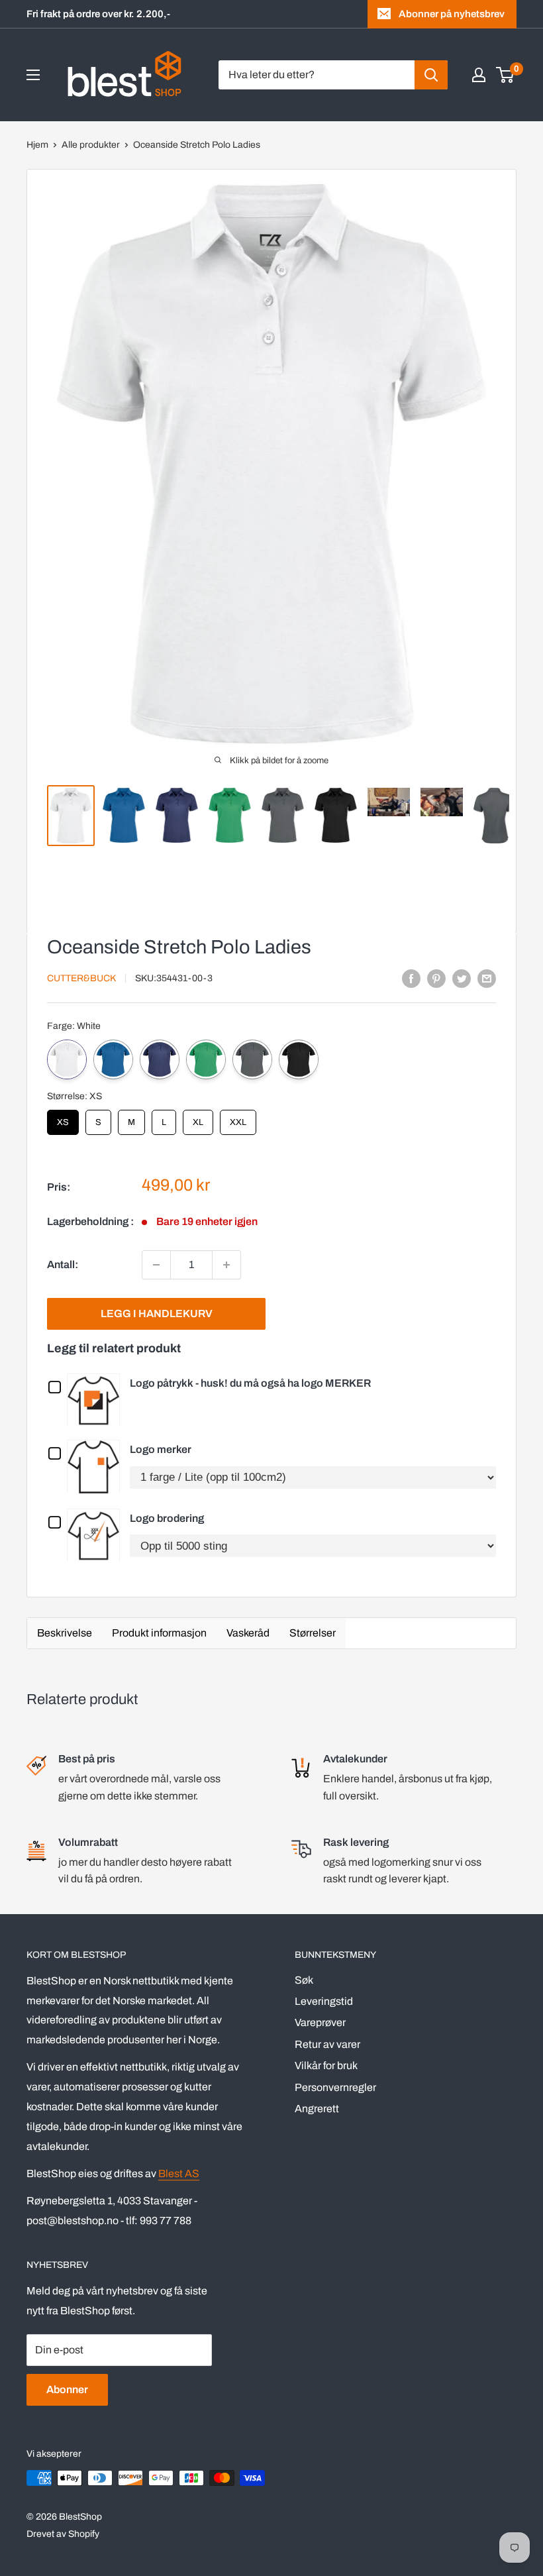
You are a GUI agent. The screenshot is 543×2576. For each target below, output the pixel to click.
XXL (238, 1118)
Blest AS (179, 2173)
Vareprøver (320, 2022)
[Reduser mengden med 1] (156, 1265)
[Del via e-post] (487, 978)
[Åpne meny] (33, 75)
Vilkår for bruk (326, 2066)
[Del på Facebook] (411, 978)
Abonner (67, 2389)
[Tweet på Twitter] (462, 978)
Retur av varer (327, 2044)
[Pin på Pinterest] (436, 978)
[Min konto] (479, 75)
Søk (304, 1980)
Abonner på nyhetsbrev (452, 14)
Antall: (63, 1264)
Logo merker (161, 1449)
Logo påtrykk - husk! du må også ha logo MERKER (250, 1383)
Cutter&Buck (81, 978)
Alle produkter (91, 145)
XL (198, 1118)
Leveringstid (324, 2001)
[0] (506, 75)
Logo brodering (167, 1518)
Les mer (97, 1399)
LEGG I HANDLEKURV (157, 1314)
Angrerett (317, 2109)
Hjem (37, 145)
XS (63, 1118)
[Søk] (431, 75)
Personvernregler (335, 2087)
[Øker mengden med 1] (226, 1265)
